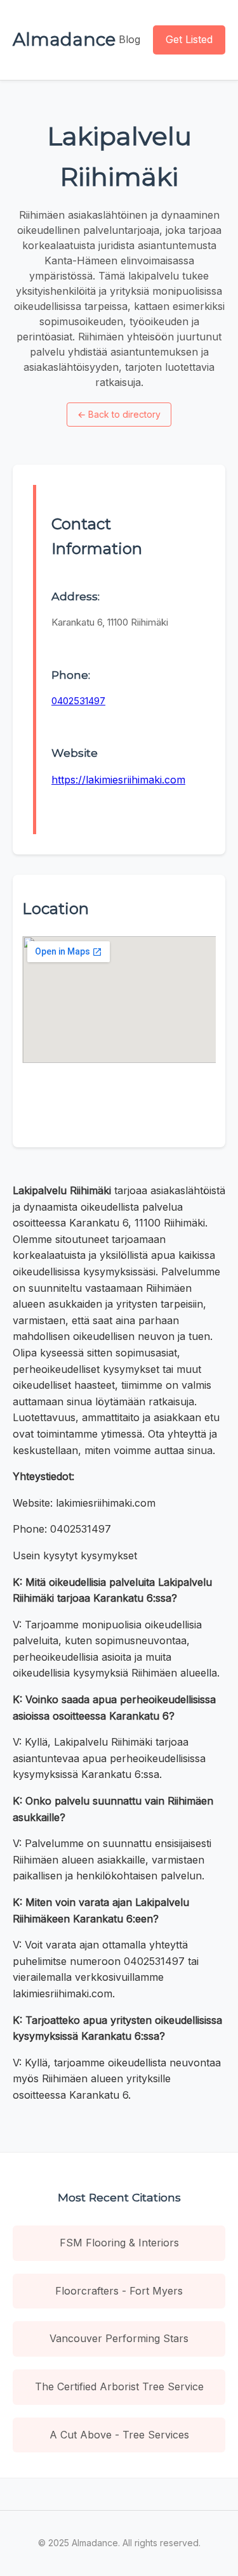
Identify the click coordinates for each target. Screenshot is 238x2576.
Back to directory (119, 414)
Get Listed (189, 39)
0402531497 (78, 701)
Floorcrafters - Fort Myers (119, 2291)
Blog (129, 39)
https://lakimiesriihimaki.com (118, 780)
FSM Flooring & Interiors (119, 2243)
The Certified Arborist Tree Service (119, 2386)
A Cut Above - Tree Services (119, 2435)
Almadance (64, 39)
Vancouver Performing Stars (119, 2338)
